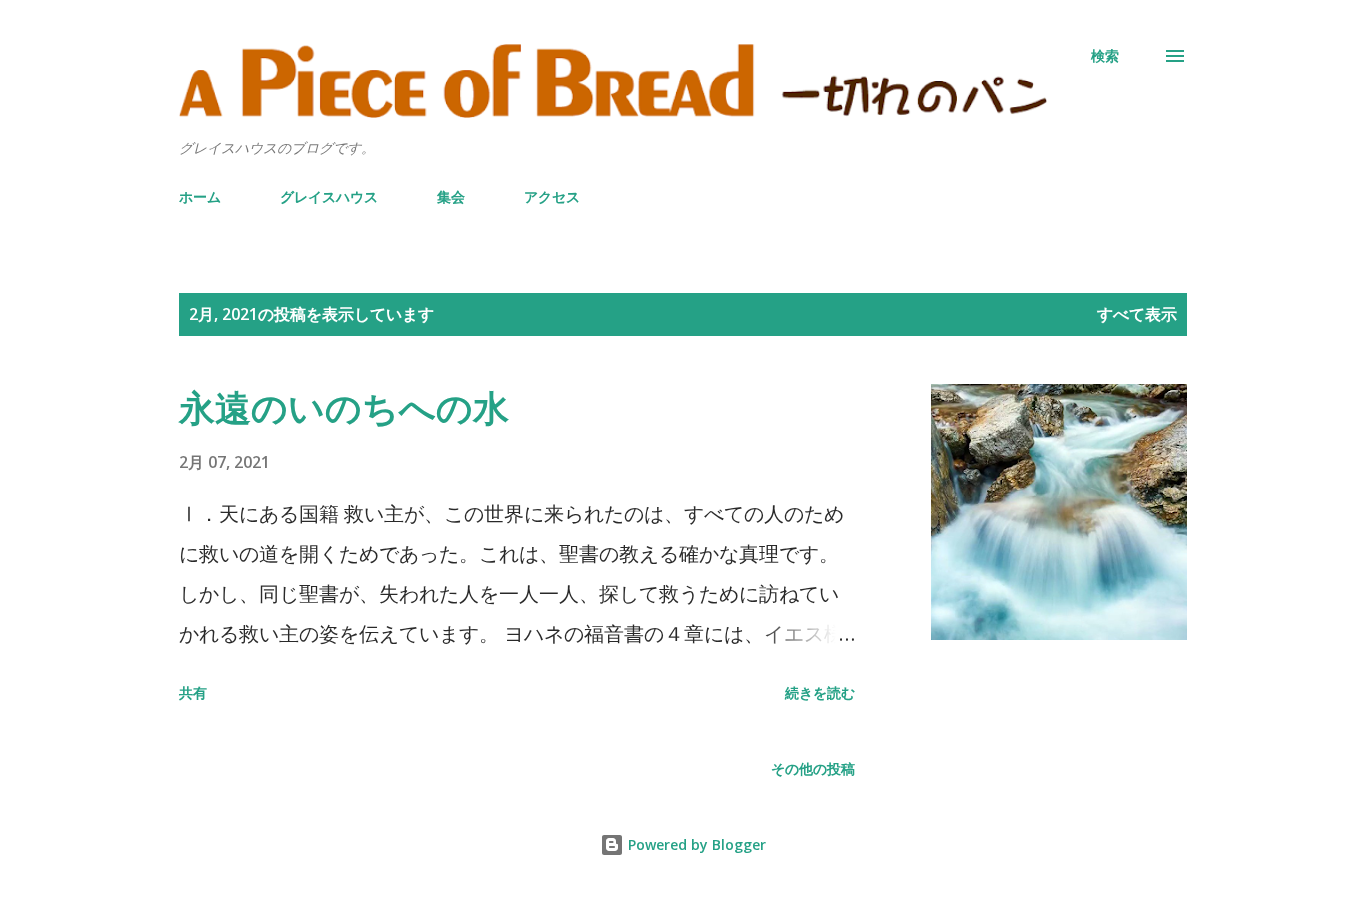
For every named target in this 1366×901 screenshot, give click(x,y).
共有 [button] (193, 692)
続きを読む (820, 692)
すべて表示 (1137, 314)
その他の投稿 (813, 768)
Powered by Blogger (695, 844)
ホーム (200, 196)
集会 (451, 196)
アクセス (552, 196)
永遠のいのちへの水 (344, 407)
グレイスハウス (329, 196)
